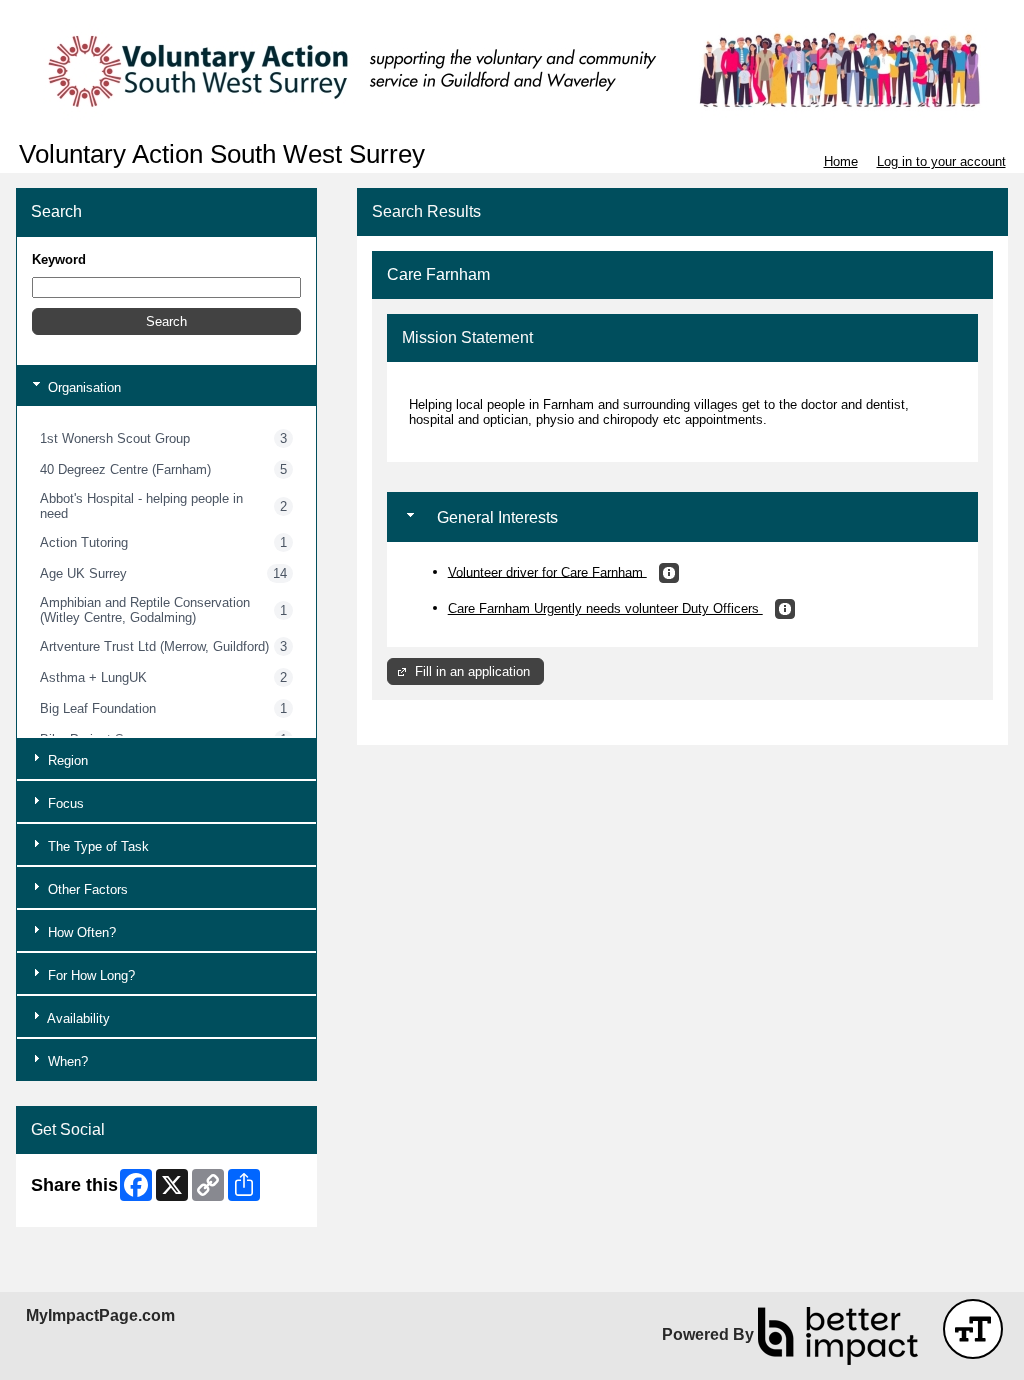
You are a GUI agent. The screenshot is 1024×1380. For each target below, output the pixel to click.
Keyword (59, 259)
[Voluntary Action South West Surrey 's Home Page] (512, 70)
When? (66, 1061)
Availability (77, 1018)
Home (841, 161)
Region (66, 760)
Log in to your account (941, 161)
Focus (64, 803)
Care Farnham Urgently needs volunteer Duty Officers (605, 608)
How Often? (80, 932)
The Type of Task (96, 846)
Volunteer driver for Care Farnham (547, 571)
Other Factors (86, 889)
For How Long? (89, 975)
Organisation (82, 387)
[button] (166, 321)
